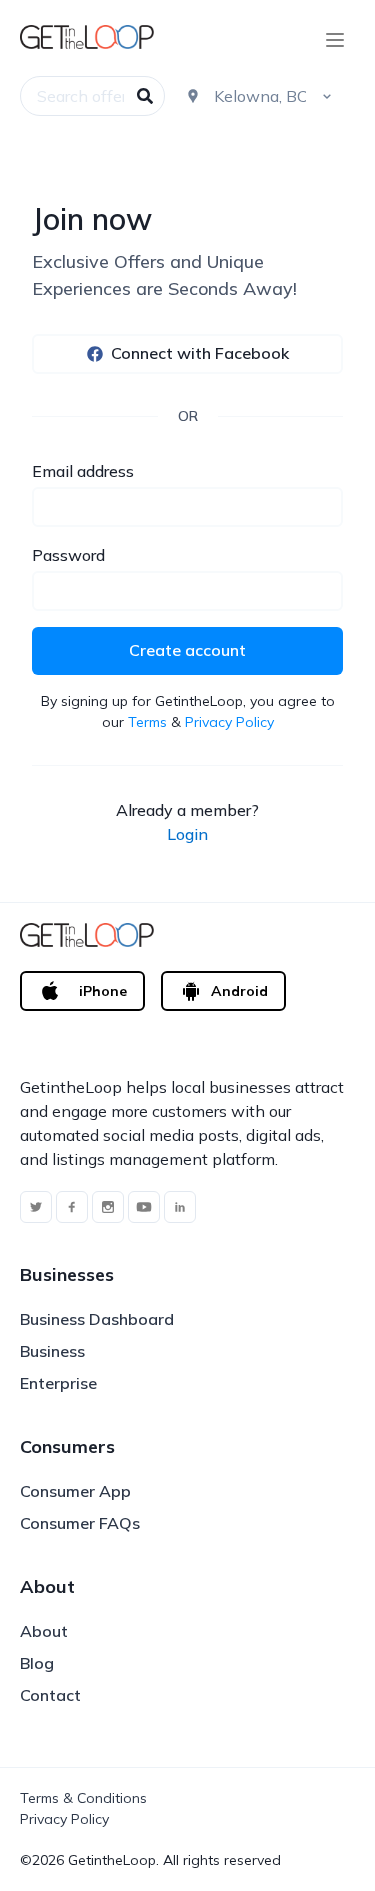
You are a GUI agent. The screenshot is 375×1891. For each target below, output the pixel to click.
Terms (147, 722)
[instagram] (108, 1207)
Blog (37, 1663)
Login (187, 834)
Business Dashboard (97, 1319)
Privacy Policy (229, 722)
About (44, 1631)
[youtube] (144, 1207)
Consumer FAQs (80, 1523)
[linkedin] (180, 1207)
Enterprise (58, 1383)
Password (68, 555)
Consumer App (75, 1491)
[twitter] (36, 1207)
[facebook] (72, 1207)
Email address (83, 471)
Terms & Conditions (83, 1798)
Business (52, 1351)
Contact (50, 1695)
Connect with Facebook (200, 353)
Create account (187, 650)
